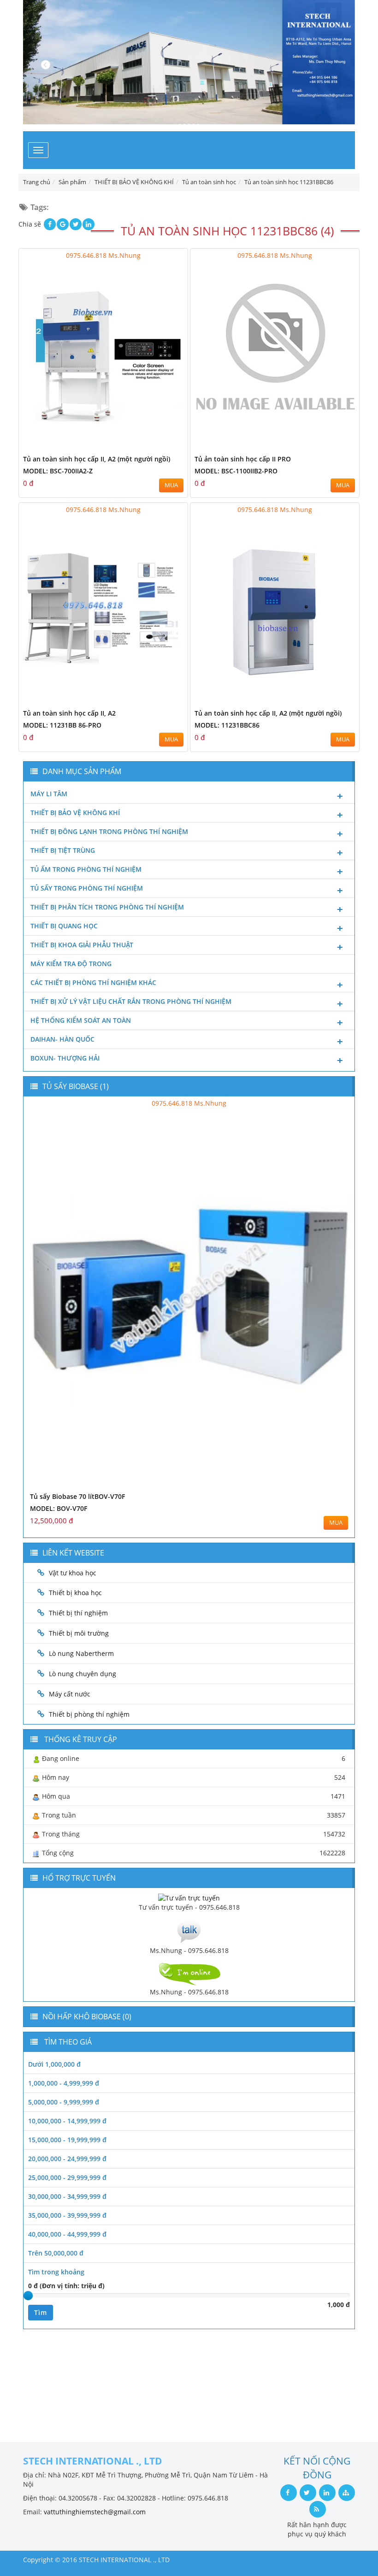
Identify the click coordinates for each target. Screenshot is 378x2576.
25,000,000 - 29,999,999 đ (67, 2177)
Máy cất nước (70, 1694)
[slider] (28, 2296)
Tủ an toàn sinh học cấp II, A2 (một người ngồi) (97, 459)
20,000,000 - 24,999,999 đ (67, 2159)
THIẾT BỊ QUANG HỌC (64, 926)
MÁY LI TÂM (49, 794)
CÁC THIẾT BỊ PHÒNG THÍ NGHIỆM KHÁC (93, 982)
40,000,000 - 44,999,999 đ (67, 2234)
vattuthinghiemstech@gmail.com (95, 2512)
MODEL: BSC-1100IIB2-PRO (236, 471)
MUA (171, 485)
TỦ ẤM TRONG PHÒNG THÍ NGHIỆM (86, 869)
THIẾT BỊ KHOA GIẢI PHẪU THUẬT (82, 945)
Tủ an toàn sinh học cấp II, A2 (69, 713)
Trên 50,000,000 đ (56, 2253)
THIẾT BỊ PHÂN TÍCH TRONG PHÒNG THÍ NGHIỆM (107, 907)
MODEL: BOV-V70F (59, 1508)
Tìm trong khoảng (56, 2272)
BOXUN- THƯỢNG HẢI (65, 1058)
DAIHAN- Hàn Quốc (62, 1039)
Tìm (41, 2312)
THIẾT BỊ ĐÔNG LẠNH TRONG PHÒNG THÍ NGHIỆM (109, 831)
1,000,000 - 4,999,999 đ (64, 2083)
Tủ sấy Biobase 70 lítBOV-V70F (77, 1496)
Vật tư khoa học (73, 1573)
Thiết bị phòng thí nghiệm (89, 1714)
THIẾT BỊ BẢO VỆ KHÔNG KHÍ (75, 813)
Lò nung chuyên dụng (83, 1674)
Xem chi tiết (162, 445)
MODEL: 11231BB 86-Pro (62, 725)
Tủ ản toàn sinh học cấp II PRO (243, 459)
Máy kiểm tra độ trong (71, 964)
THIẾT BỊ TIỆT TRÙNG (63, 850)
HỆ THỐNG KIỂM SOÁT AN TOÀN (81, 1020)
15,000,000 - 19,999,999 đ (67, 2140)
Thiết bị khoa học (75, 1593)
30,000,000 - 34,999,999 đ (67, 2196)
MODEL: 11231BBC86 (227, 725)
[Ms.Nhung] (189, 1930)
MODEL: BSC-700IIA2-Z (58, 471)
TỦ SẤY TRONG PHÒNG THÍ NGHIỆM (87, 888)
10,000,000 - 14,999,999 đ (67, 2121)
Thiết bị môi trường (79, 1633)
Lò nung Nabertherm (81, 1653)
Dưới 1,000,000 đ (54, 2064)
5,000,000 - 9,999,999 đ (64, 2102)
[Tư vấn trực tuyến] (189, 1897)
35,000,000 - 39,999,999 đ (67, 2215)
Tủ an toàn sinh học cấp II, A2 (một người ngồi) (268, 713)
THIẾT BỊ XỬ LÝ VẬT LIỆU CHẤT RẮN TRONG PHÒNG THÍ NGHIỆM (131, 1001)
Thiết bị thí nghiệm (78, 1613)
